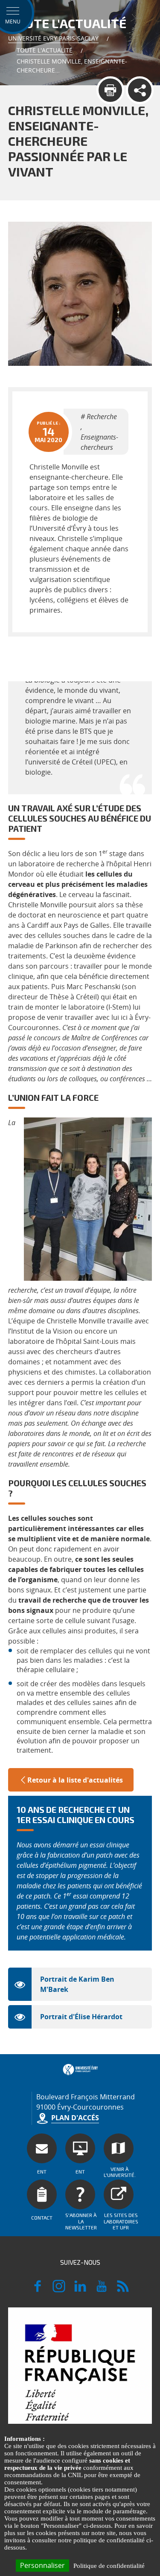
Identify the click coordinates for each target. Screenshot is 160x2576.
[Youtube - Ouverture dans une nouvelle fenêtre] (102, 2290)
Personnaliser (42, 2565)
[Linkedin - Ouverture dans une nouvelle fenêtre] (80, 2290)
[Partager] (140, 90)
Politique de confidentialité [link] (109, 2566)
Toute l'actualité (45, 50)
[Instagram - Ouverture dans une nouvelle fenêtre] (59, 2290)
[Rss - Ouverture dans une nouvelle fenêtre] (123, 2290)
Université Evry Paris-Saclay (53, 38)
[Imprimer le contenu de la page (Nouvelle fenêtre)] (110, 90)
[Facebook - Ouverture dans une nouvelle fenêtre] (38, 2290)
